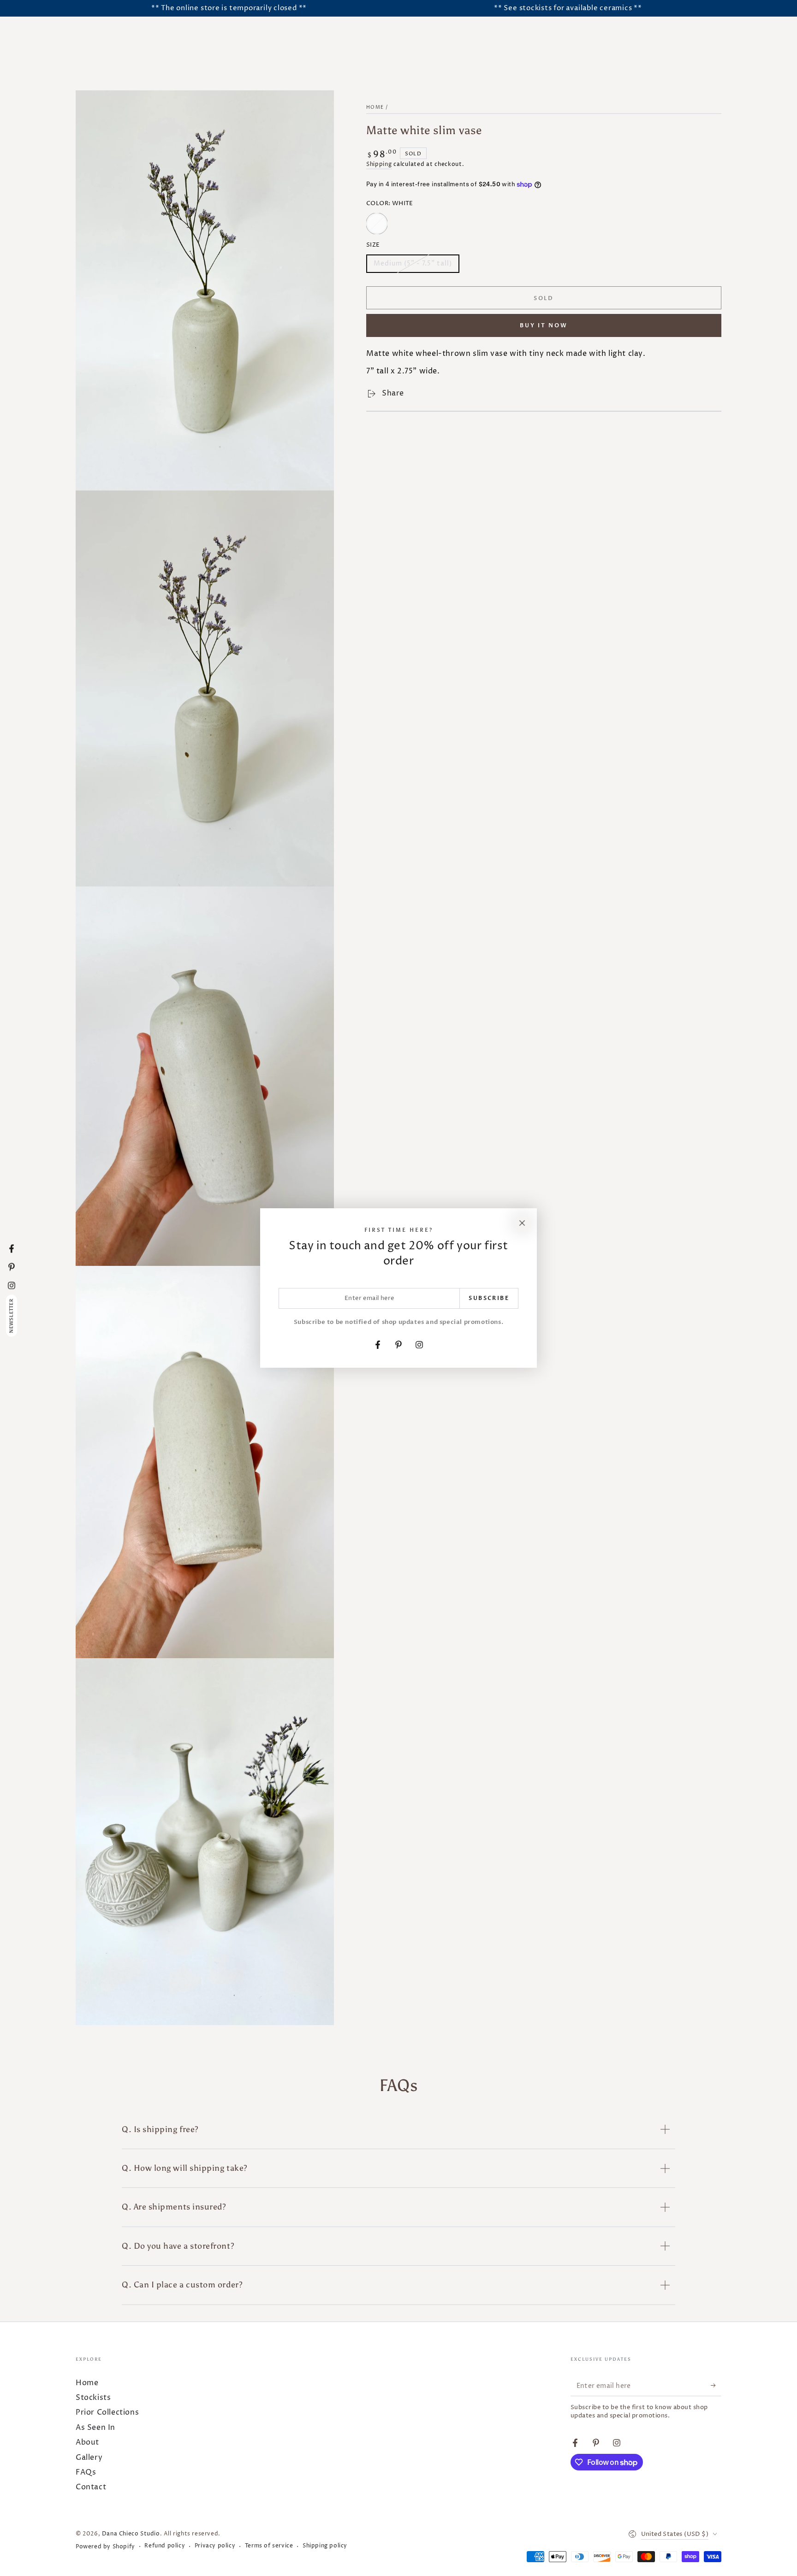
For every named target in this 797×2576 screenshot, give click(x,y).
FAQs (86, 2472)
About (87, 2442)
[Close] (522, 1223)
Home (375, 107)
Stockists (93, 2398)
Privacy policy (215, 2546)
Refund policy (165, 2546)
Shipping (379, 164)
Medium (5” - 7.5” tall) (413, 266)
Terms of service (269, 2546)
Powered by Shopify (105, 2547)
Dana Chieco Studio (131, 2534)
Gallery (89, 2458)
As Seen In (95, 2428)
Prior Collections (107, 2412)
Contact (91, 2487)
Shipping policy (325, 2546)
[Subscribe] (716, 2386)
